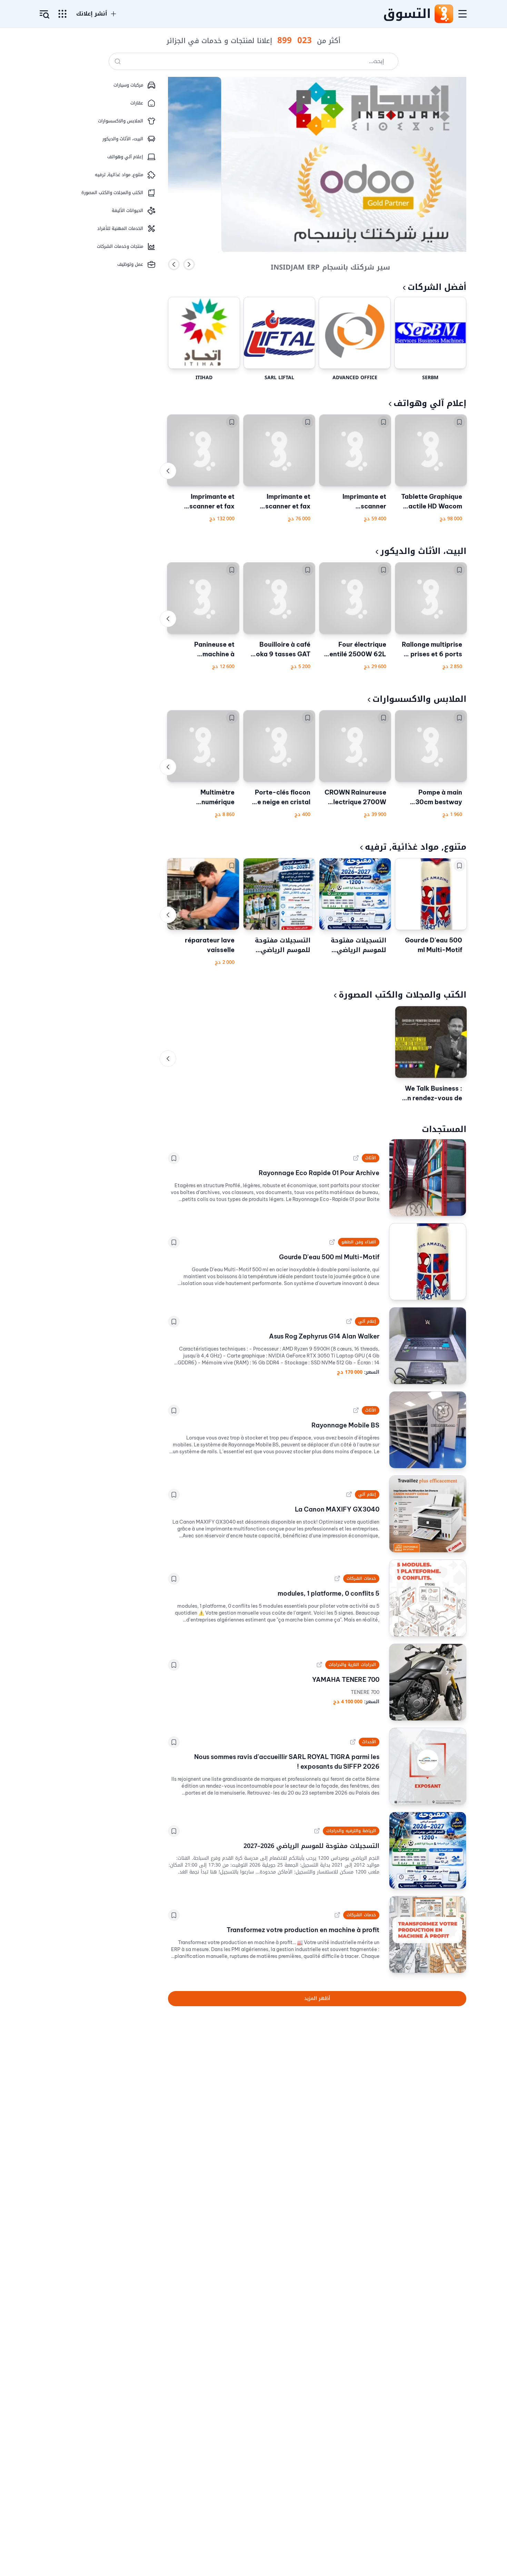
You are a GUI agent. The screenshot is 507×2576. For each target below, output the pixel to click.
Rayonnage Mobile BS (345, 1425)
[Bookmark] (459, 422)
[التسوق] (444, 14)
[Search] (118, 61)
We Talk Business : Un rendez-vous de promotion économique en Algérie (433, 1094)
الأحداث (369, 1742)
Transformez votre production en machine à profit (303, 1930)
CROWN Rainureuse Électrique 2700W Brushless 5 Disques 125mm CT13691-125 (355, 798)
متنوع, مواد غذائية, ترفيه (416, 847)
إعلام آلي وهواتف (430, 403)
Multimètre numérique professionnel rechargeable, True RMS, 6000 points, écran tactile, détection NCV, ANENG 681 (204, 798)
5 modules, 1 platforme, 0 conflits (329, 1593)
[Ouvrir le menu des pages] (62, 14)
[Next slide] (189, 264)
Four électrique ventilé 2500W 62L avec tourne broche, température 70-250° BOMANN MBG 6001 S (355, 650)
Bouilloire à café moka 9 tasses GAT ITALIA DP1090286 (280, 650)
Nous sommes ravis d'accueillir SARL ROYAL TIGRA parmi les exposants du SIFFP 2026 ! (287, 1762)
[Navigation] (463, 14)
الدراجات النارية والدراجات (352, 1665)
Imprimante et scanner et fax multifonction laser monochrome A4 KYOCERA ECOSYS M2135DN (204, 502)
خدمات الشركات (361, 1578)
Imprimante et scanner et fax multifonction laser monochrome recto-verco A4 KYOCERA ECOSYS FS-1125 (280, 502)
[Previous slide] (174, 264)
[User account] (44, 14)
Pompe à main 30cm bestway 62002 (439, 798)
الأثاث (371, 1158)
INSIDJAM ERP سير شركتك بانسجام (330, 264)
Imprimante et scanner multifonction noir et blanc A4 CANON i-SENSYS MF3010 (356, 502)
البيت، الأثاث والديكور (423, 551)
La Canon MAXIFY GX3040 (337, 1509)
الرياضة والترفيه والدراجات (351, 1831)
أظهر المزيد (317, 1998)
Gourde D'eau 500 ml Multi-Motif (434, 945)
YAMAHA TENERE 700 (346, 1680)
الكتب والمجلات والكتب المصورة (402, 995)
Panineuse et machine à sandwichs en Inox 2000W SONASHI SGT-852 (206, 650)
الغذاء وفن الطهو (359, 1242)
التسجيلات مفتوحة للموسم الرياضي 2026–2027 (359, 945)
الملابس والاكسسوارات (419, 699)
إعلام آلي (367, 1321)
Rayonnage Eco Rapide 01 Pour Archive (319, 1173)
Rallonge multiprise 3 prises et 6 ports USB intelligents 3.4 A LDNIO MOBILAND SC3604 (431, 650)
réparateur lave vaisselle (210, 945)
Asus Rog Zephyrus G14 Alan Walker (324, 1336)
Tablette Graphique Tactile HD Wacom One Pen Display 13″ (431, 502)
